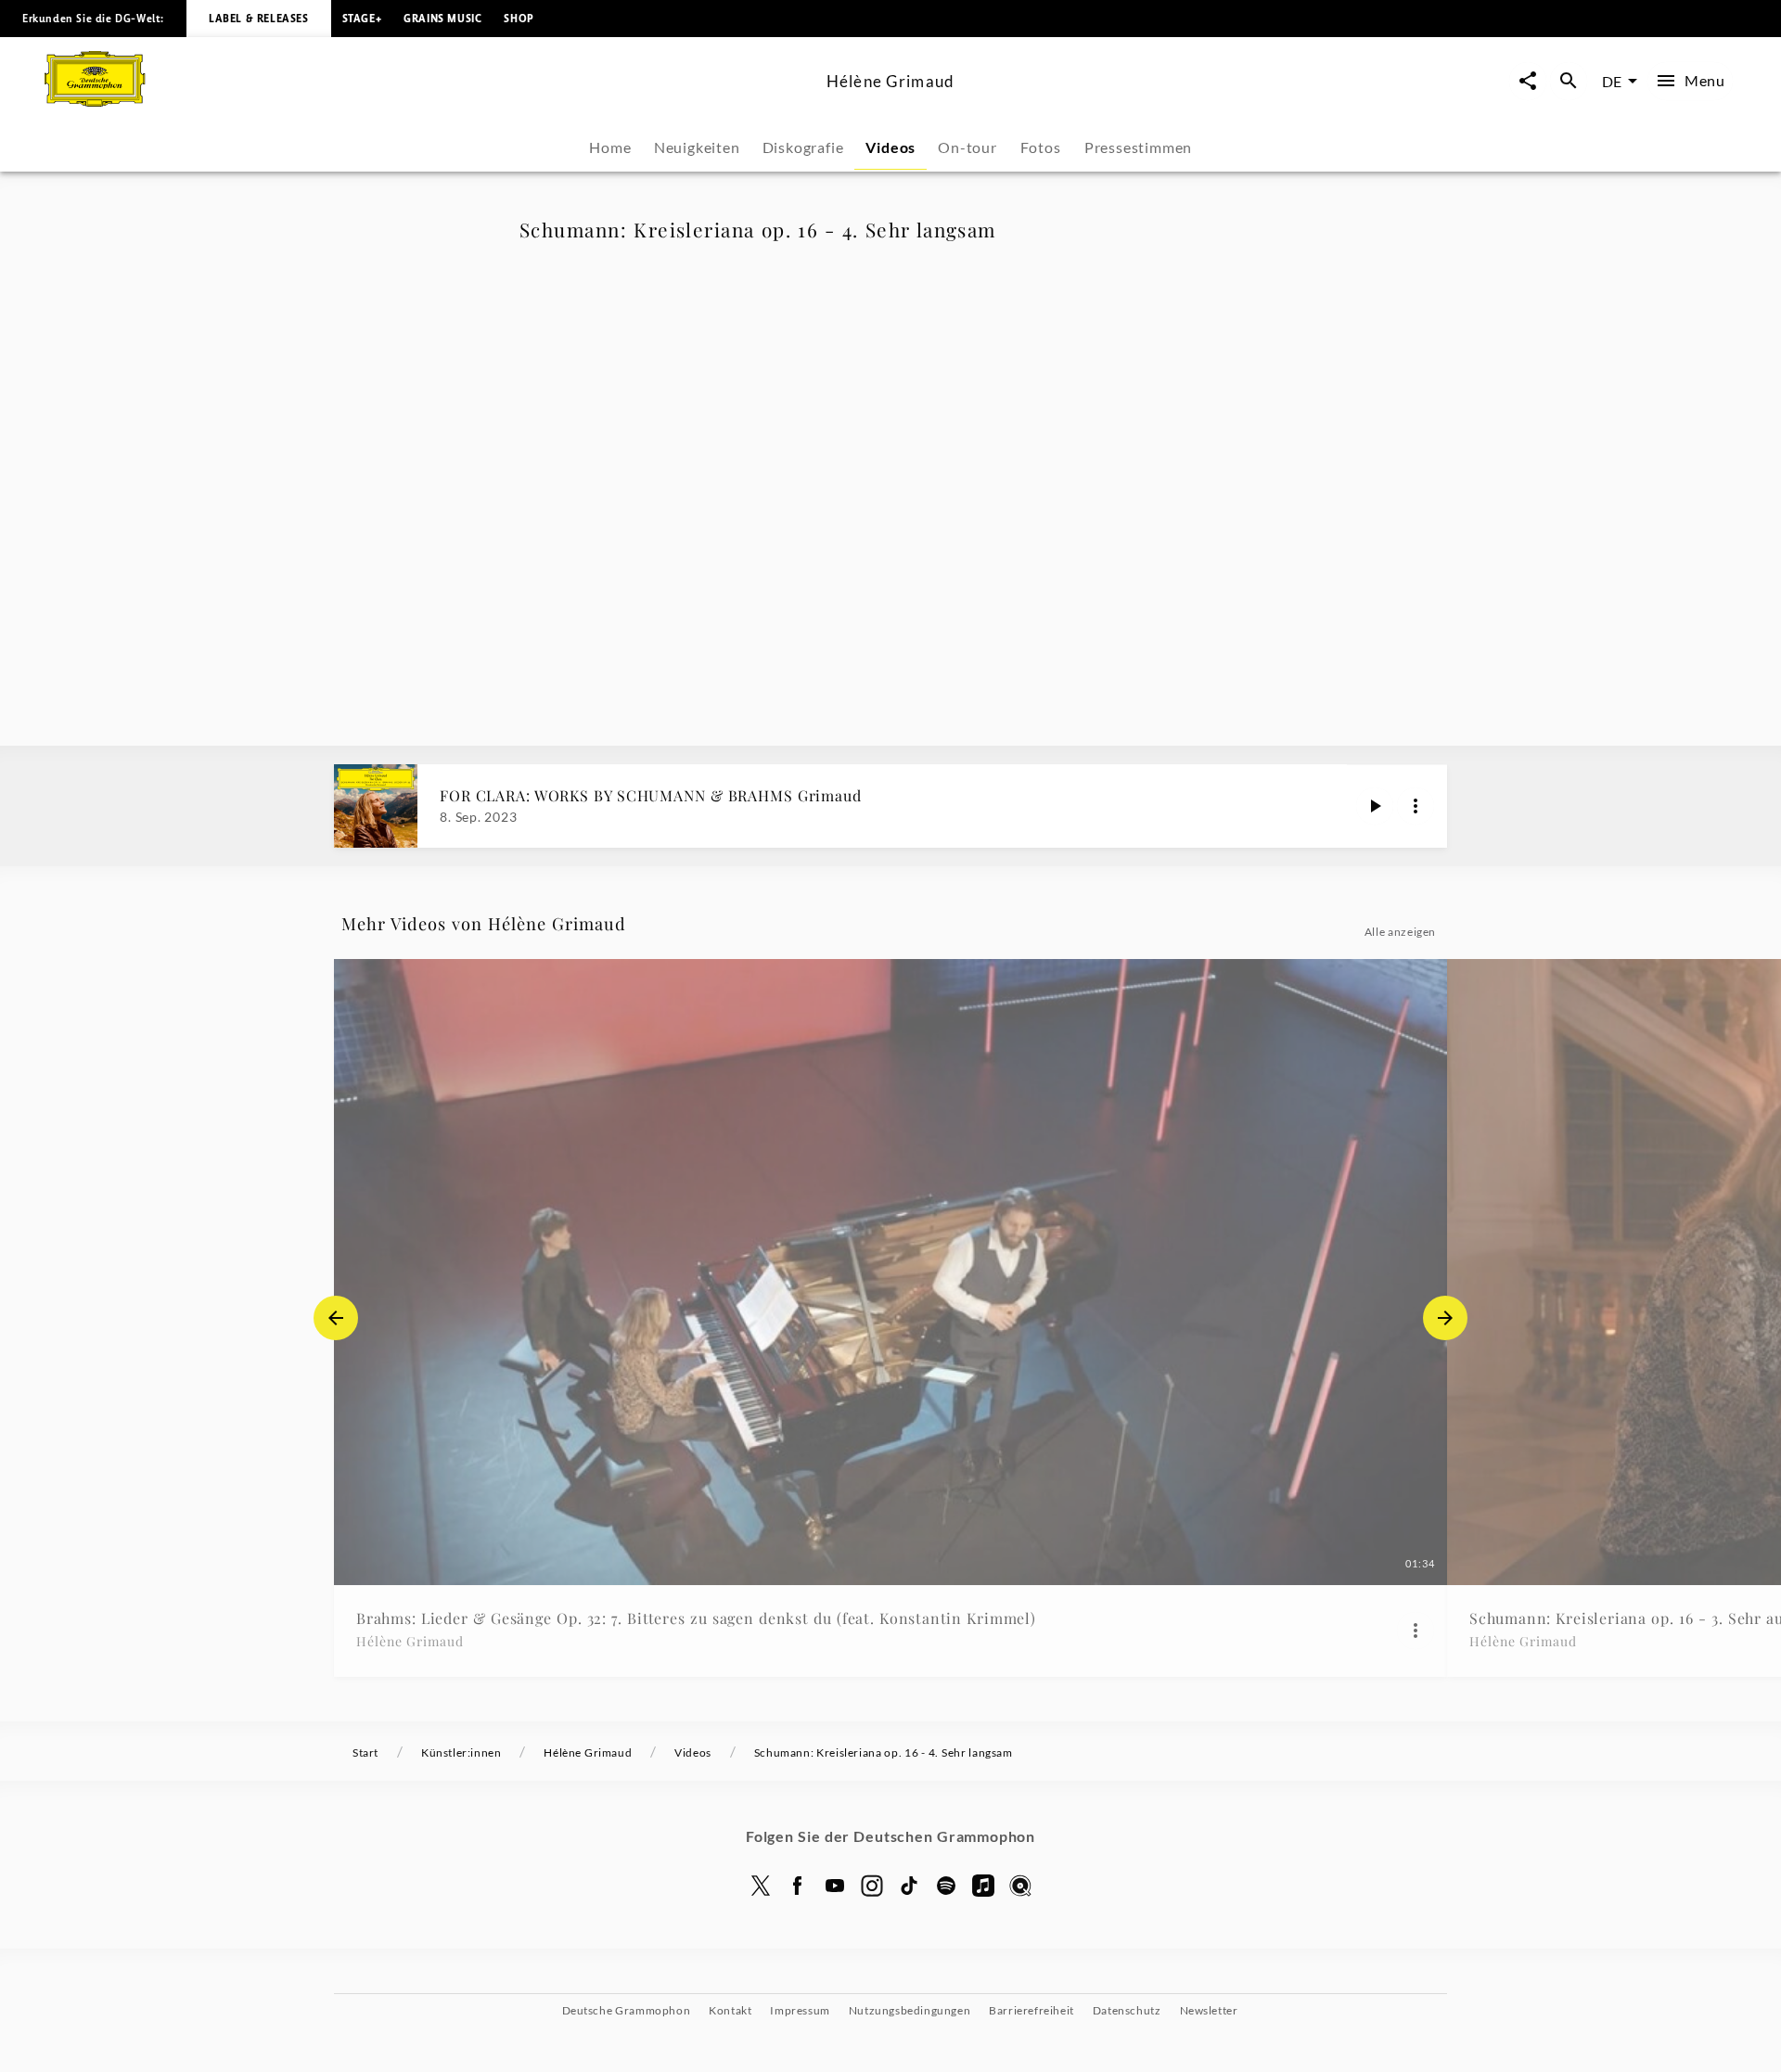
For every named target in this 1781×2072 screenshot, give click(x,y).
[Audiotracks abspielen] (1375, 806)
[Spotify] (946, 1886)
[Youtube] (835, 1886)
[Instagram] (872, 1886)
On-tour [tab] (967, 147)
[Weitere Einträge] (1445, 1318)
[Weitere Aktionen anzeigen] (1416, 806)
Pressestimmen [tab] (1138, 147)
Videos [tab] (890, 147)
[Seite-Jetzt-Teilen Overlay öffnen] (1528, 81)
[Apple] (983, 1886)
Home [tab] (610, 147)
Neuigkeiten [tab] (697, 147)
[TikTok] (909, 1886)
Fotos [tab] (1040, 147)
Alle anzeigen (1400, 932)
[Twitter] (761, 1886)
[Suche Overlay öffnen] (1569, 81)
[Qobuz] (1020, 1886)
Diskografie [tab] (803, 147)
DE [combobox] (1612, 81)
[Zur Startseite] (428, 101)
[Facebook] (798, 1886)
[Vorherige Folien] (336, 1318)
